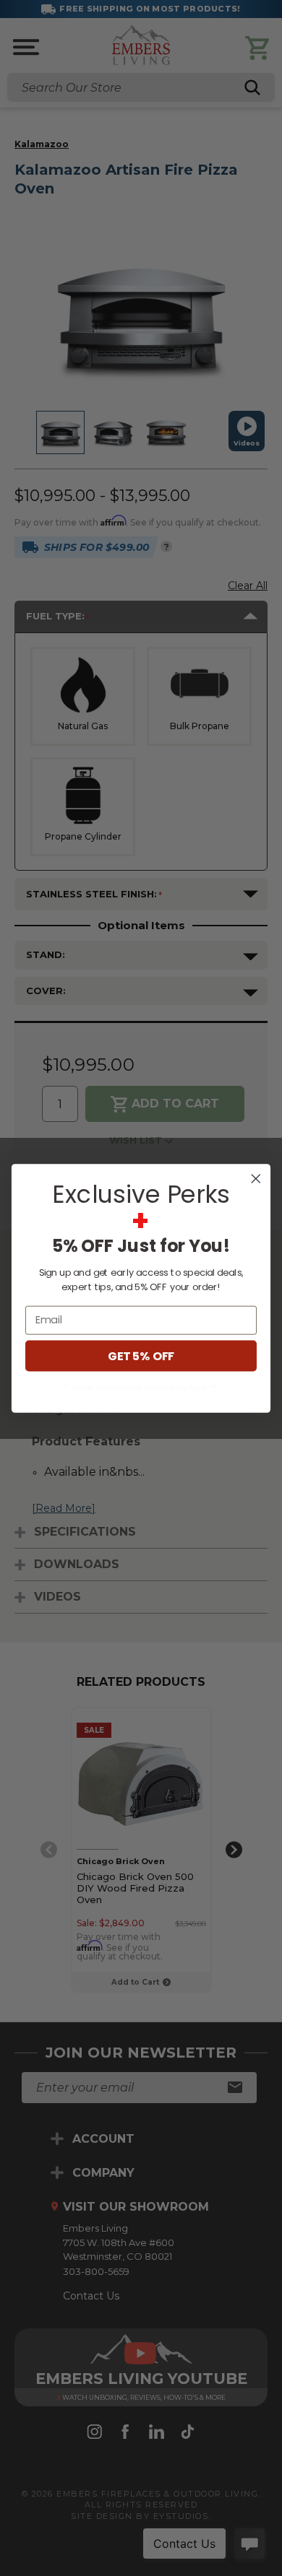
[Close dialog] (256, 1178)
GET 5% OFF (141, 1355)
